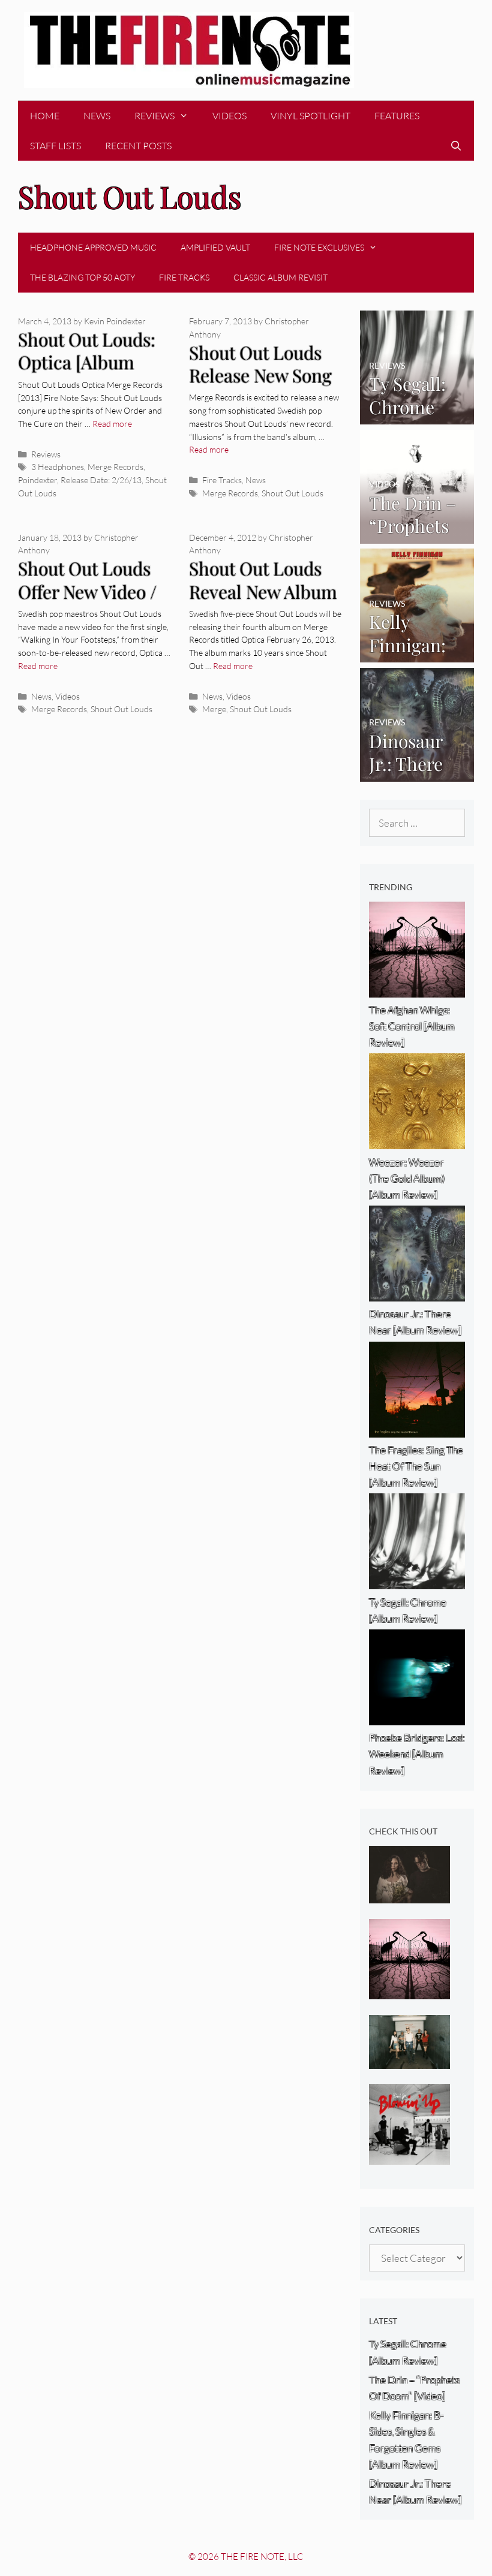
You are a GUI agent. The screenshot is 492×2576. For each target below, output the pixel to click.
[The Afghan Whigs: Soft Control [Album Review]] (409, 1991)
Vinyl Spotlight (310, 116)
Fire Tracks (184, 277)
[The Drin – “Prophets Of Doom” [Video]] (417, 535)
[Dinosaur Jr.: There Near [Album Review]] (417, 773)
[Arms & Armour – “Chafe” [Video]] (409, 1895)
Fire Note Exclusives (319, 247)
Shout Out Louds (292, 493)
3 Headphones (58, 467)
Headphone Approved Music (93, 247)
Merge (214, 709)
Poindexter (37, 480)
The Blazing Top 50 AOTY (82, 277)
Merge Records (115, 467)
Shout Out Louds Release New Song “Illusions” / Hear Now (260, 387)
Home (45, 116)
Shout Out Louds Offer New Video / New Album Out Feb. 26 (87, 603)
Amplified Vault (215, 247)
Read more (112, 424)
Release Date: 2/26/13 (101, 480)
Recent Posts (138, 146)
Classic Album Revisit (280, 277)
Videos (229, 116)
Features (397, 116)
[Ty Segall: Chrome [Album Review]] (417, 416)
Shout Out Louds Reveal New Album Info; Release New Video (263, 603)
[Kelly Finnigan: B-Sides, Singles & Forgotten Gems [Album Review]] (417, 654)
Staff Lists (55, 146)
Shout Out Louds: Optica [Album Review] (87, 362)
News (97, 116)
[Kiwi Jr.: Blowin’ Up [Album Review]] (409, 2157)
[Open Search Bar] (456, 146)
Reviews (154, 116)
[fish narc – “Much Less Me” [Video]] (409, 2061)
